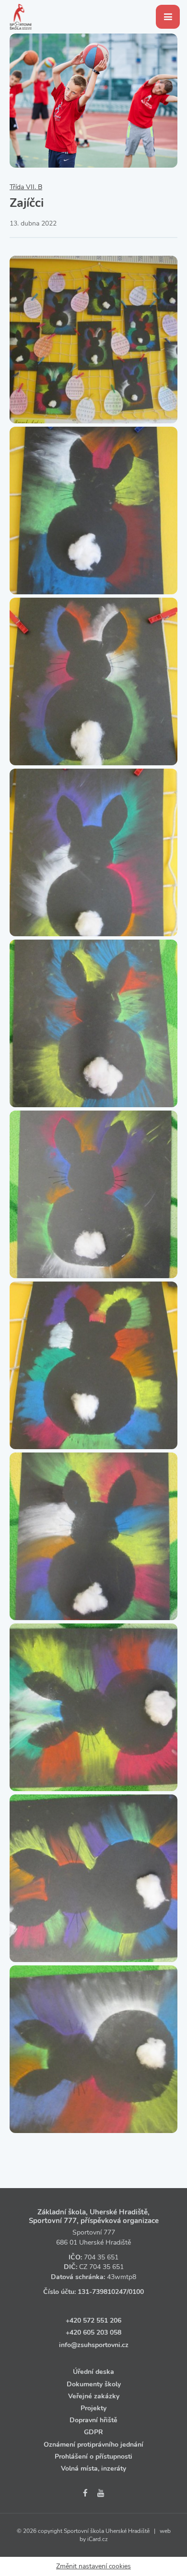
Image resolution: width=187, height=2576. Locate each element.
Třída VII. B (26, 187)
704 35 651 (101, 2257)
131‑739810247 (102, 2292)
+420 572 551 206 (93, 2321)
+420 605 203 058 (93, 2332)
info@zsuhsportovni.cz (94, 2345)
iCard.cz (98, 2539)
